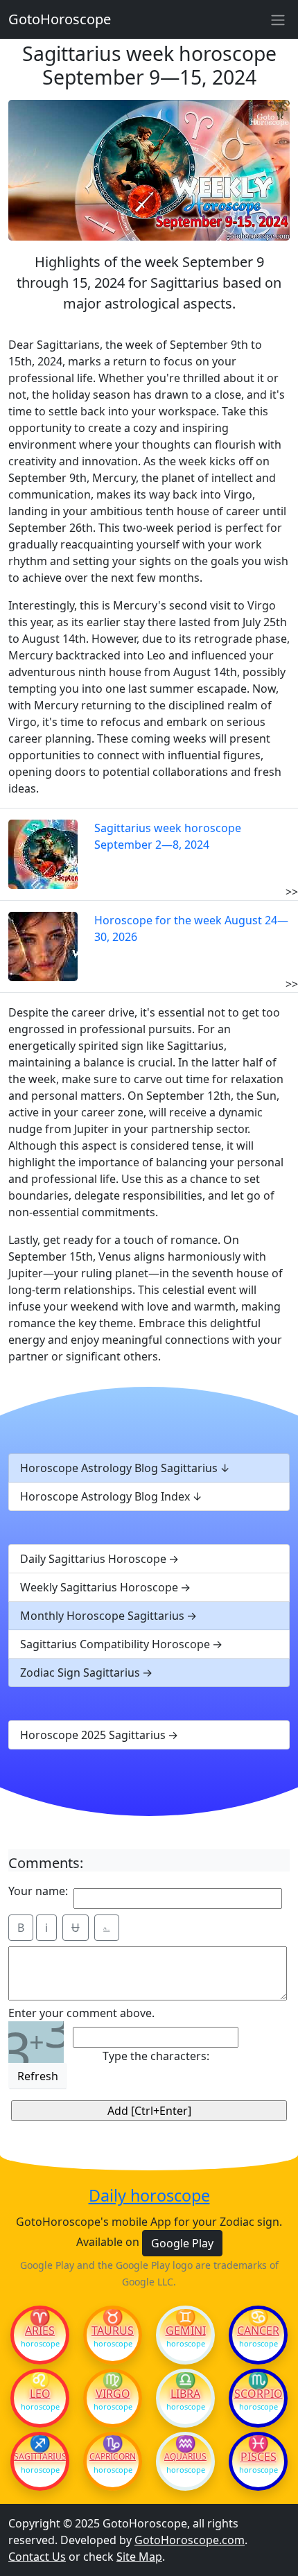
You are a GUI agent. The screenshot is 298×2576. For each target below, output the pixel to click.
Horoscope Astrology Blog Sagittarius (119, 1468)
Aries (40, 2331)
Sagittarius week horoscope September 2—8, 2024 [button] (168, 836)
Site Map (139, 2557)
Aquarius (185, 2457)
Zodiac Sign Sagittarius (80, 1672)
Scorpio (258, 2394)
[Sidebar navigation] (278, 19)
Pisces (258, 2457)
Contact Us (37, 2557)
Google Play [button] (182, 2243)
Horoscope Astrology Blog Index (105, 1496)
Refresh (38, 2076)
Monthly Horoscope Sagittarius (102, 1616)
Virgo (113, 2394)
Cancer (258, 2331)
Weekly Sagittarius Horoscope (99, 1587)
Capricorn (113, 2457)
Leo (40, 2394)
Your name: (38, 1891)
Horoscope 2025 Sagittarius (93, 1735)
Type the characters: (156, 2056)
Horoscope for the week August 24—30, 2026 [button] (191, 928)
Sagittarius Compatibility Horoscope (115, 1644)
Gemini (186, 2331)
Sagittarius (40, 2457)
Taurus (113, 2331)
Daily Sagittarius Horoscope (93, 1559)
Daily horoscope (149, 2195)
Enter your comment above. (81, 2013)
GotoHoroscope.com (190, 2540)
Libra (185, 2394)
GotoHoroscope (60, 19)
